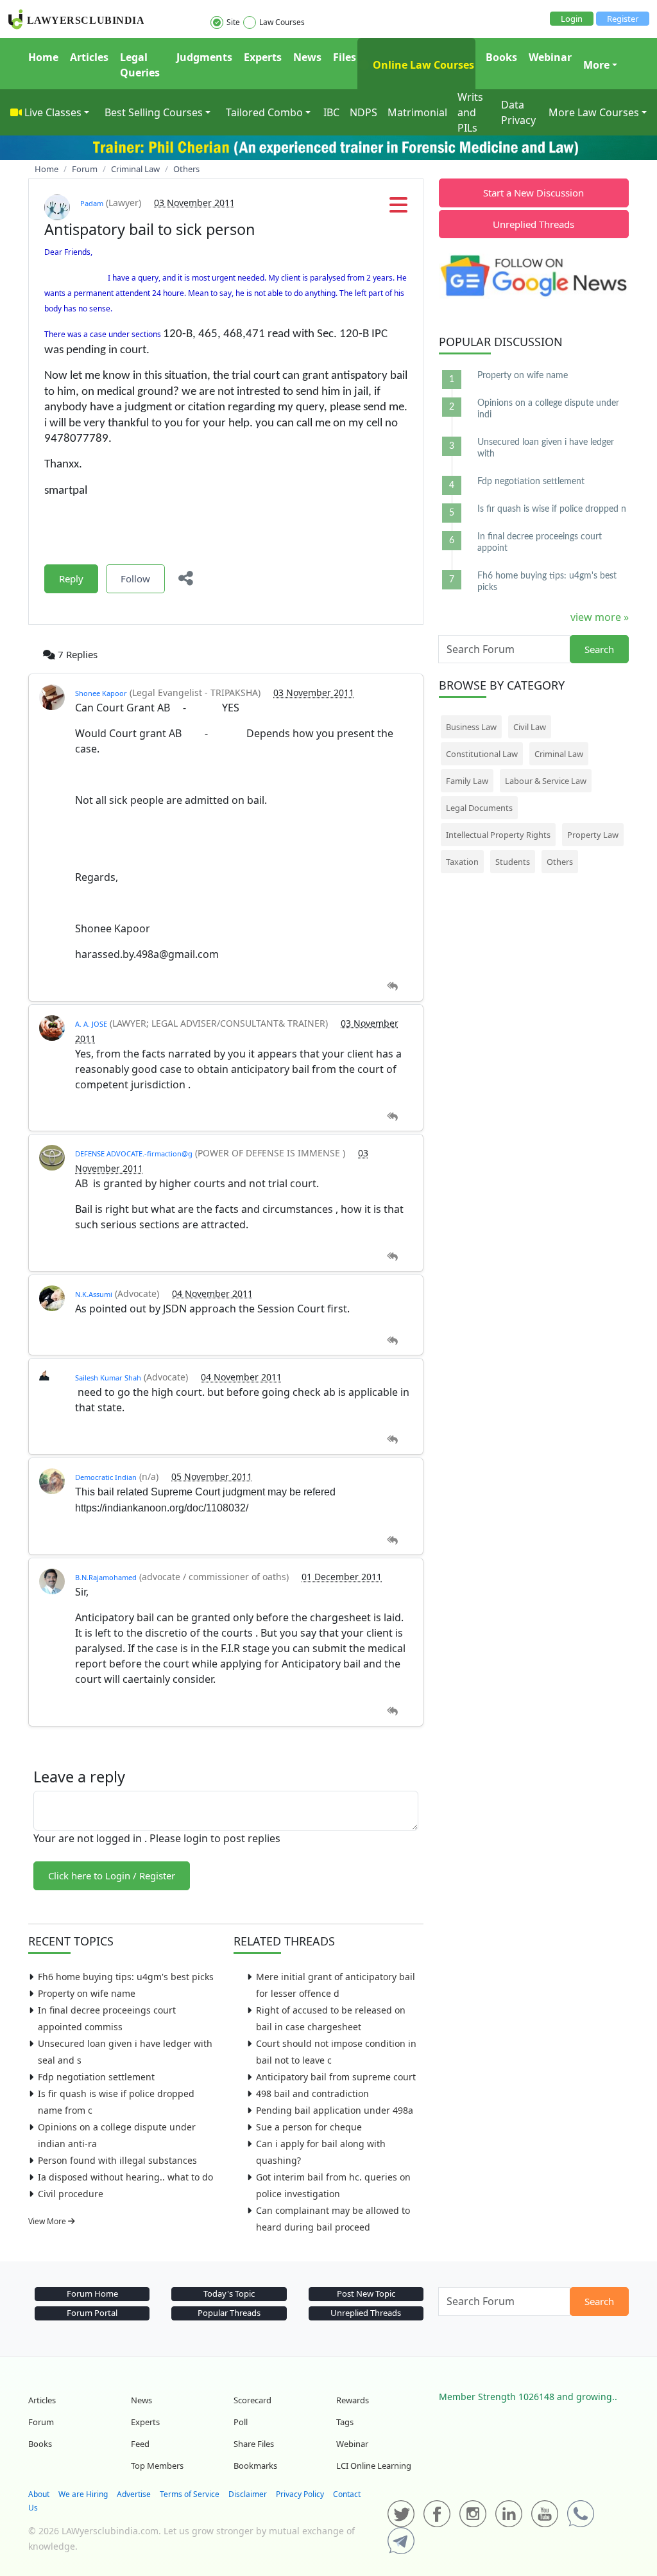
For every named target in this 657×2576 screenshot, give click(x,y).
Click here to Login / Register (112, 1875)
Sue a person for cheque (309, 2127)
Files (345, 57)
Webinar (550, 57)
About (39, 2494)
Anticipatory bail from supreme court (336, 2077)
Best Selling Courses (154, 112)
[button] (398, 209)
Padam (92, 203)
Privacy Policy (300, 2494)
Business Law (471, 727)
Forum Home (92, 2293)
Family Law (467, 781)
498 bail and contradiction (312, 2093)
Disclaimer (248, 2494)
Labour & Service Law (546, 781)
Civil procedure (71, 2194)
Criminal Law (559, 754)
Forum (41, 2422)
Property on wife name (87, 1993)
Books (501, 57)
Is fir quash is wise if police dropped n (552, 509)
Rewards (353, 2400)
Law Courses (282, 22)
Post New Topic (366, 2293)
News (307, 57)
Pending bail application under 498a (335, 2110)
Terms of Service (190, 2494)
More (596, 65)
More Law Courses (594, 112)
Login (572, 19)
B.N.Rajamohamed (106, 1577)
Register (623, 19)
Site (233, 22)
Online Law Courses (422, 65)
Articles (89, 57)
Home (43, 57)
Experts (263, 57)
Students (513, 862)
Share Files (254, 2444)
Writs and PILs (470, 112)
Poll (241, 2422)
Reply (71, 579)
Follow (135, 579)
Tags (345, 2422)
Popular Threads (229, 2313)
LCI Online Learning (374, 2466)
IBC (331, 112)
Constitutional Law (482, 754)
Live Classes (53, 112)
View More (48, 2221)
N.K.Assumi (94, 1294)
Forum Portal (92, 2313)
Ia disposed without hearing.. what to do (125, 2177)
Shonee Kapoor (101, 693)
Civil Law (530, 727)
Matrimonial (417, 112)
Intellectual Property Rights (498, 835)
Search (599, 649)
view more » (600, 617)
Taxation (462, 862)
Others (560, 862)
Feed (140, 2444)
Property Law (593, 835)
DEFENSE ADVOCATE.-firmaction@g (134, 1153)
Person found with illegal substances (117, 2160)
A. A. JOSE (91, 1024)
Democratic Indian (106, 1477)
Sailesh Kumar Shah (108, 1378)
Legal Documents (479, 808)
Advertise (134, 2494)
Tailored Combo (264, 112)
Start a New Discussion (533, 193)
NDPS (363, 112)
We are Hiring (83, 2494)
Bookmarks (255, 2466)
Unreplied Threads (533, 224)
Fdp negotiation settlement (96, 2077)
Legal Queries (140, 65)
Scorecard (252, 2400)
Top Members (157, 2466)
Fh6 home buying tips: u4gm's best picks (126, 1977)
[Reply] (392, 987)
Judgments (204, 57)
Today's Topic (229, 2293)
